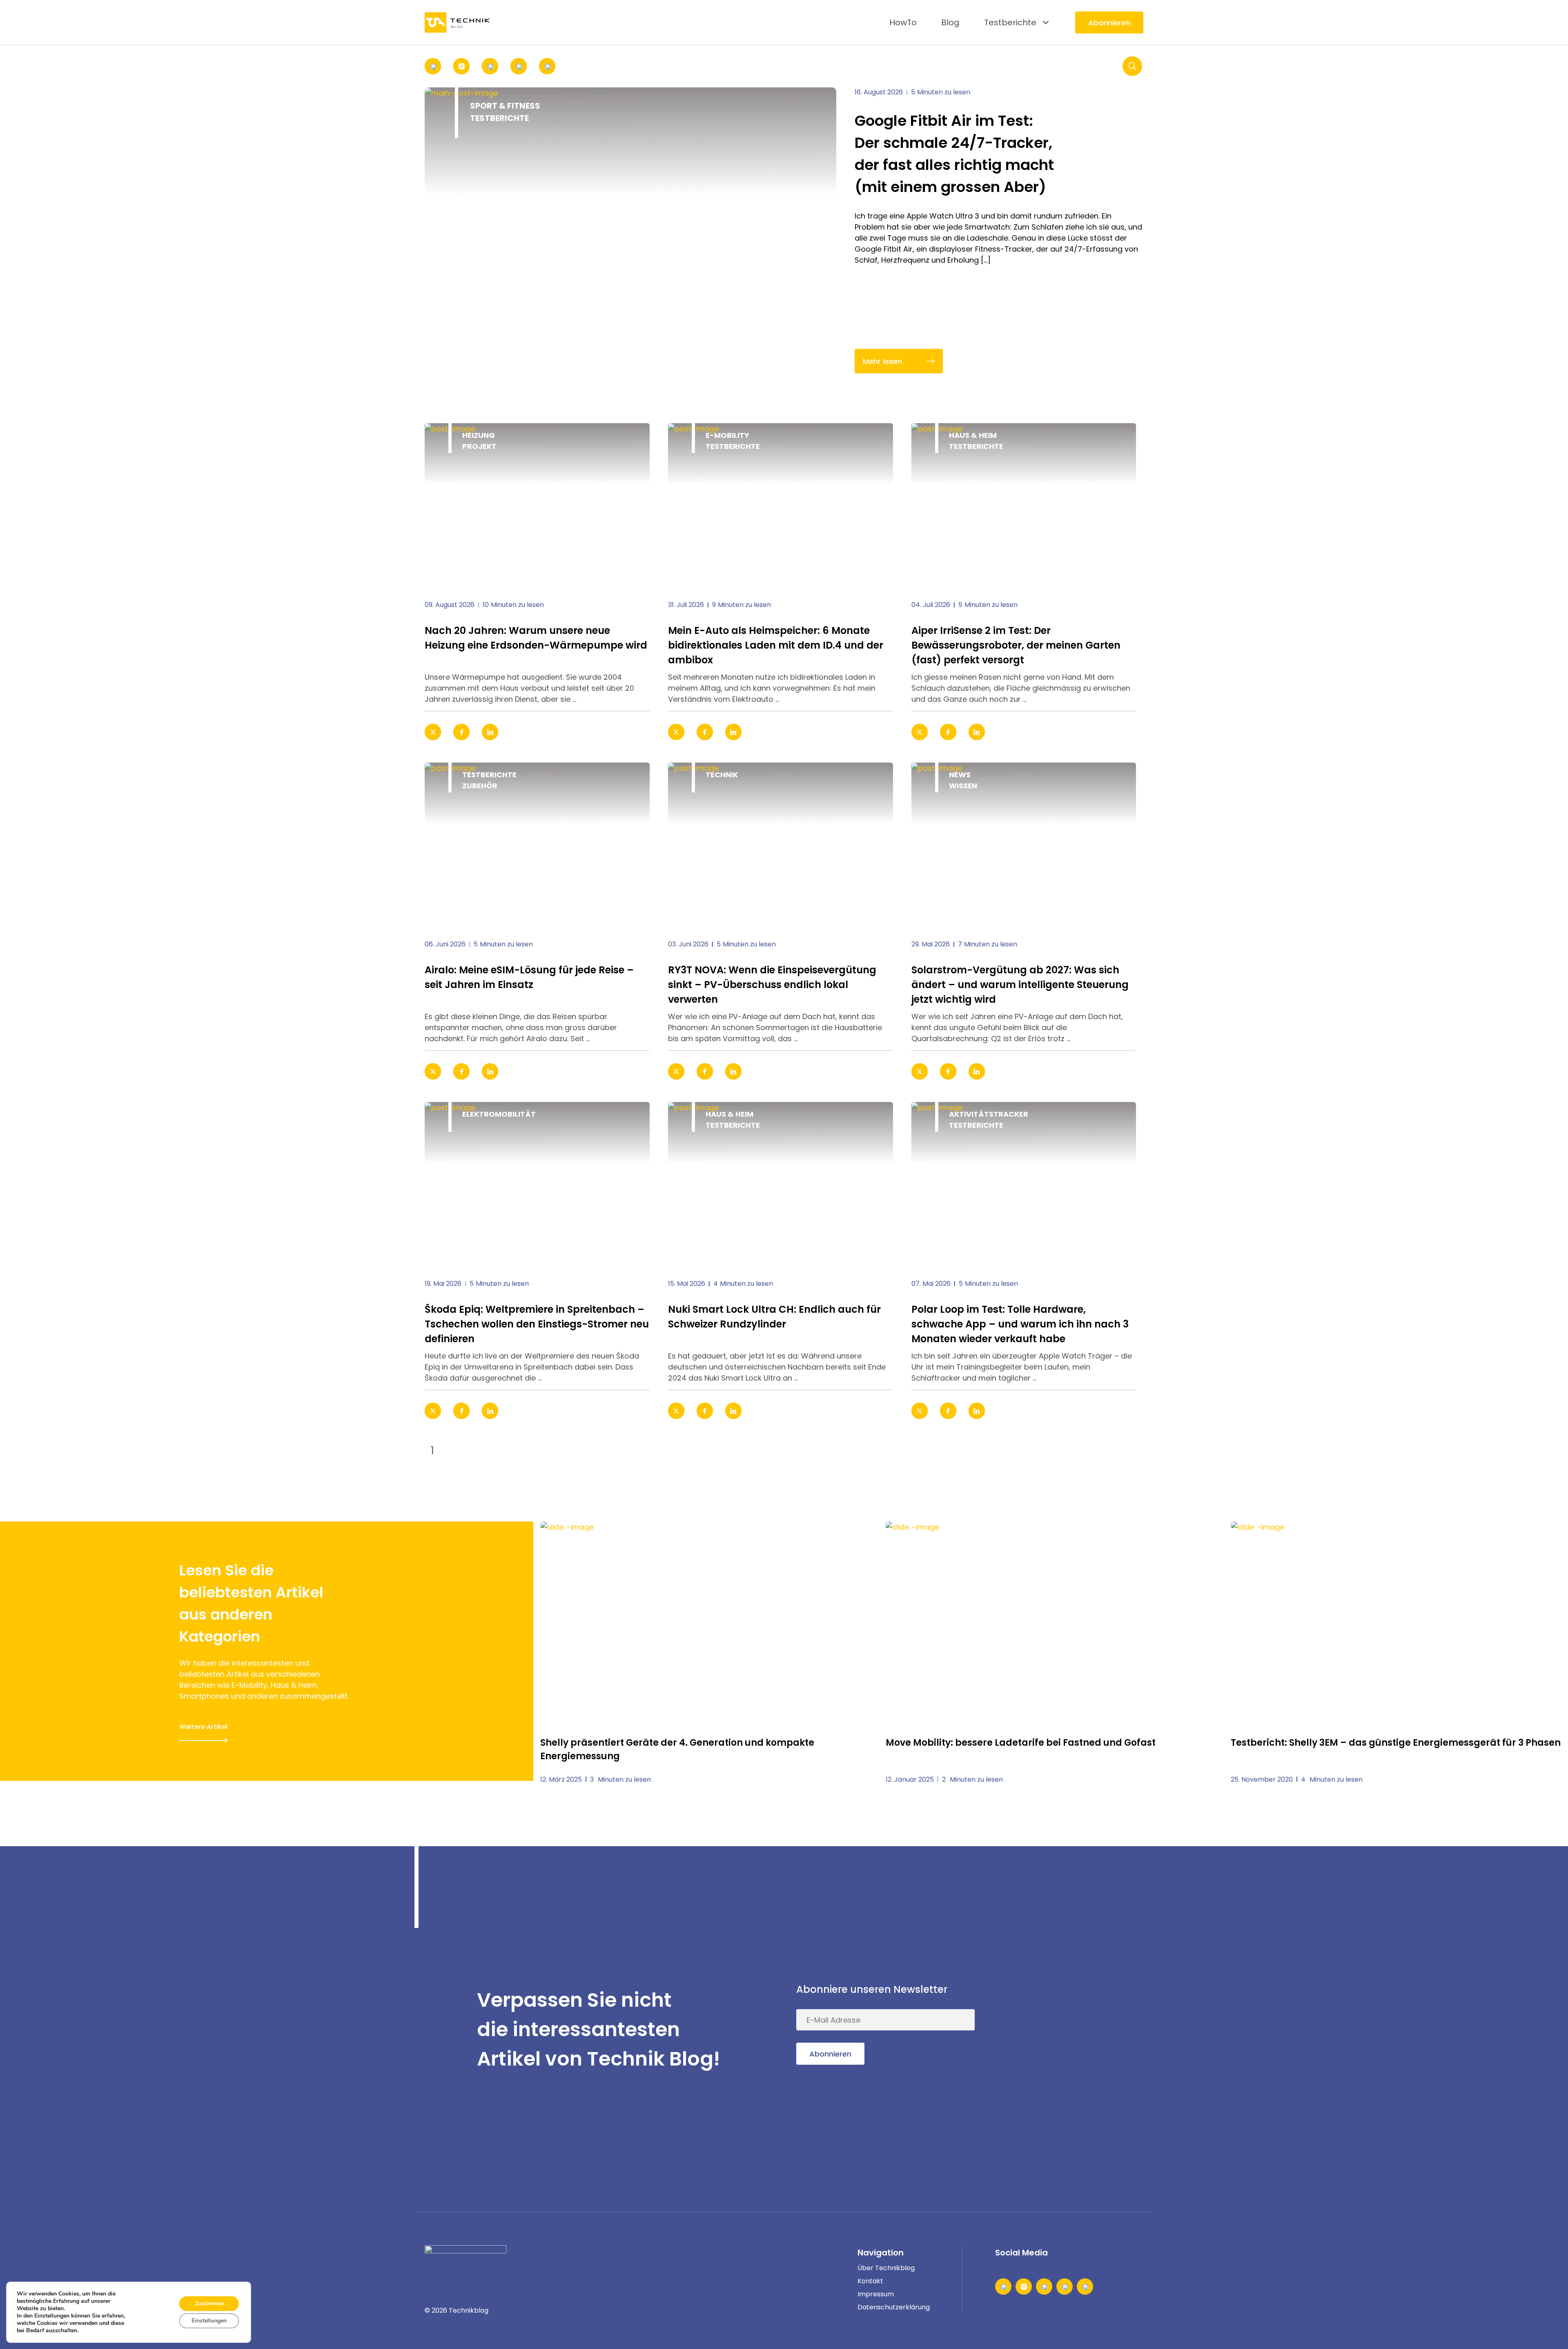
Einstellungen (209, 2321)
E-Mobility (727, 435)
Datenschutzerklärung (894, 2307)
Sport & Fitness (505, 106)
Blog (950, 22)
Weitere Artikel (203, 1727)
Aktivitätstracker (989, 1114)
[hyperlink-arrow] (632, 732)
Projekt (479, 446)
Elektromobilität (499, 1114)
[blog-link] (537, 505)
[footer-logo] (465, 2258)
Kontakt (870, 2281)
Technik (722, 775)
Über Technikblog (886, 2268)
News (960, 775)
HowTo (903, 22)
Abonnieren (1109, 23)
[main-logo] (457, 22)
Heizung (479, 435)
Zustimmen (209, 2303)
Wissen (963, 786)
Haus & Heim (973, 435)
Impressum (876, 2294)
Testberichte (1010, 22)
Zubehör (480, 786)
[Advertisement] (1082, 2030)
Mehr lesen (882, 361)
